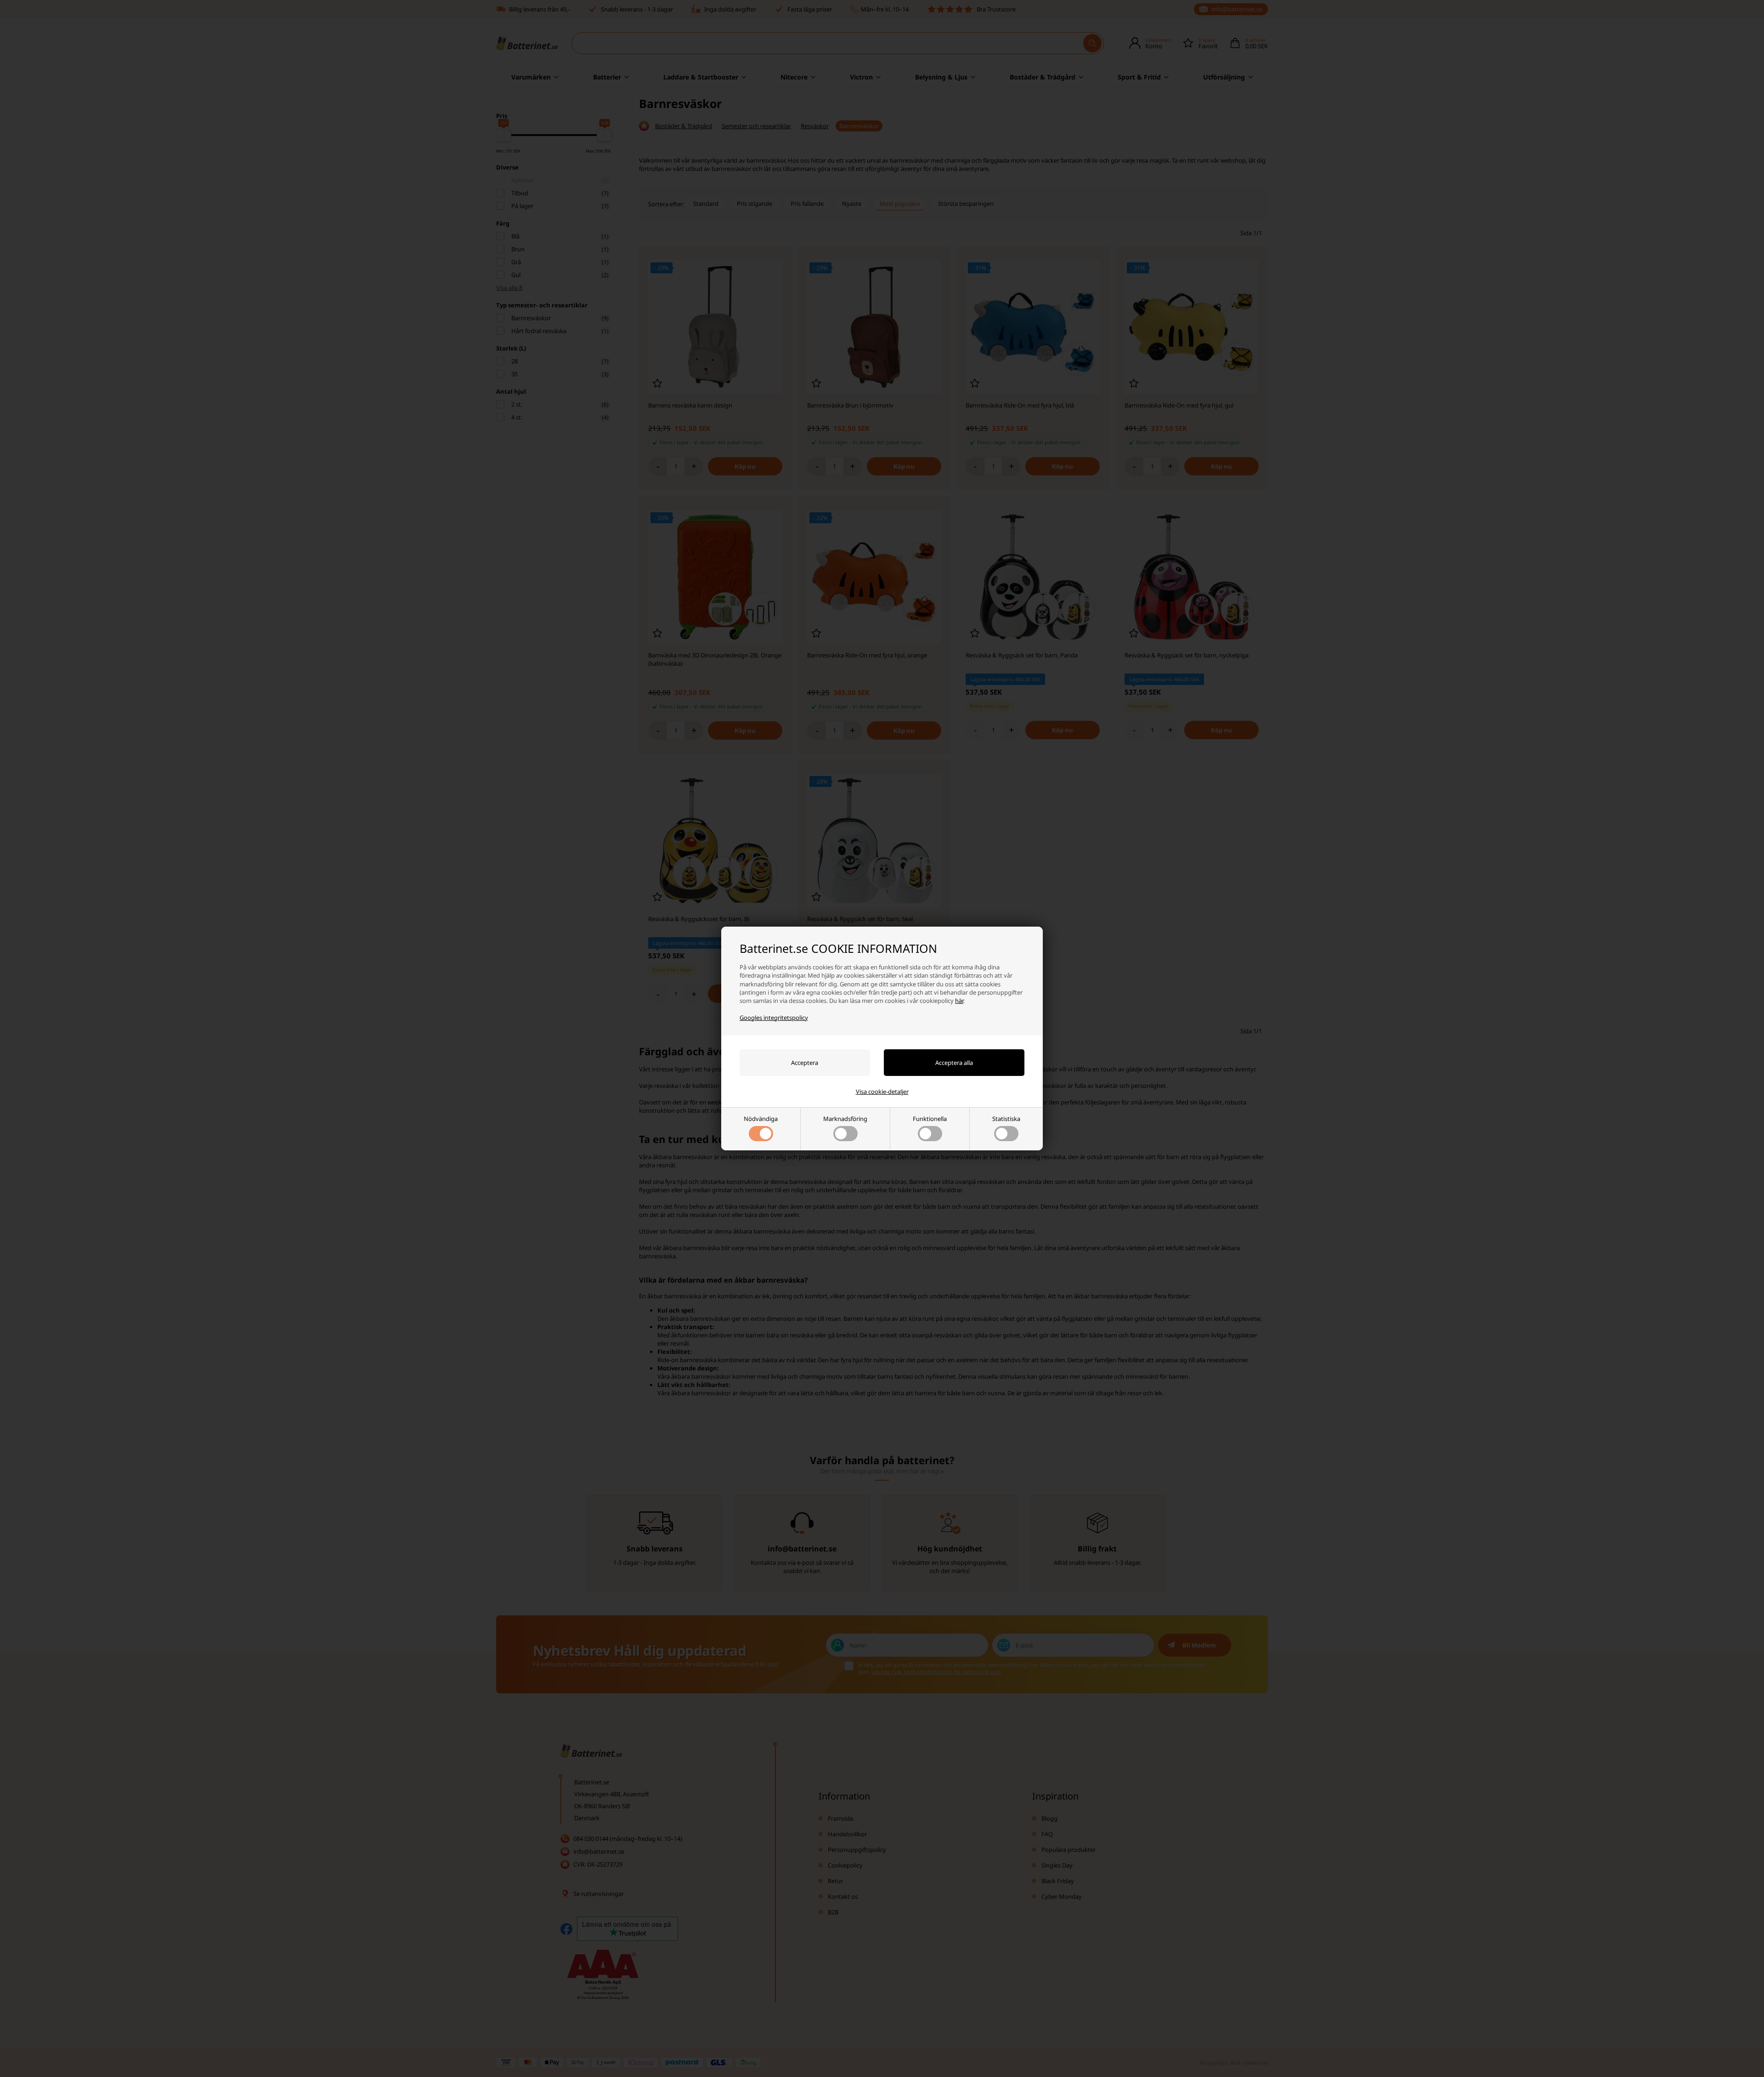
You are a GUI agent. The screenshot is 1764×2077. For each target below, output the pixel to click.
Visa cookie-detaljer (882, 1092)
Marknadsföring (845, 1119)
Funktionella (930, 1119)
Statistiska (1006, 1119)
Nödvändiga (761, 1119)
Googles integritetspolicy (774, 1018)
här (959, 1001)
